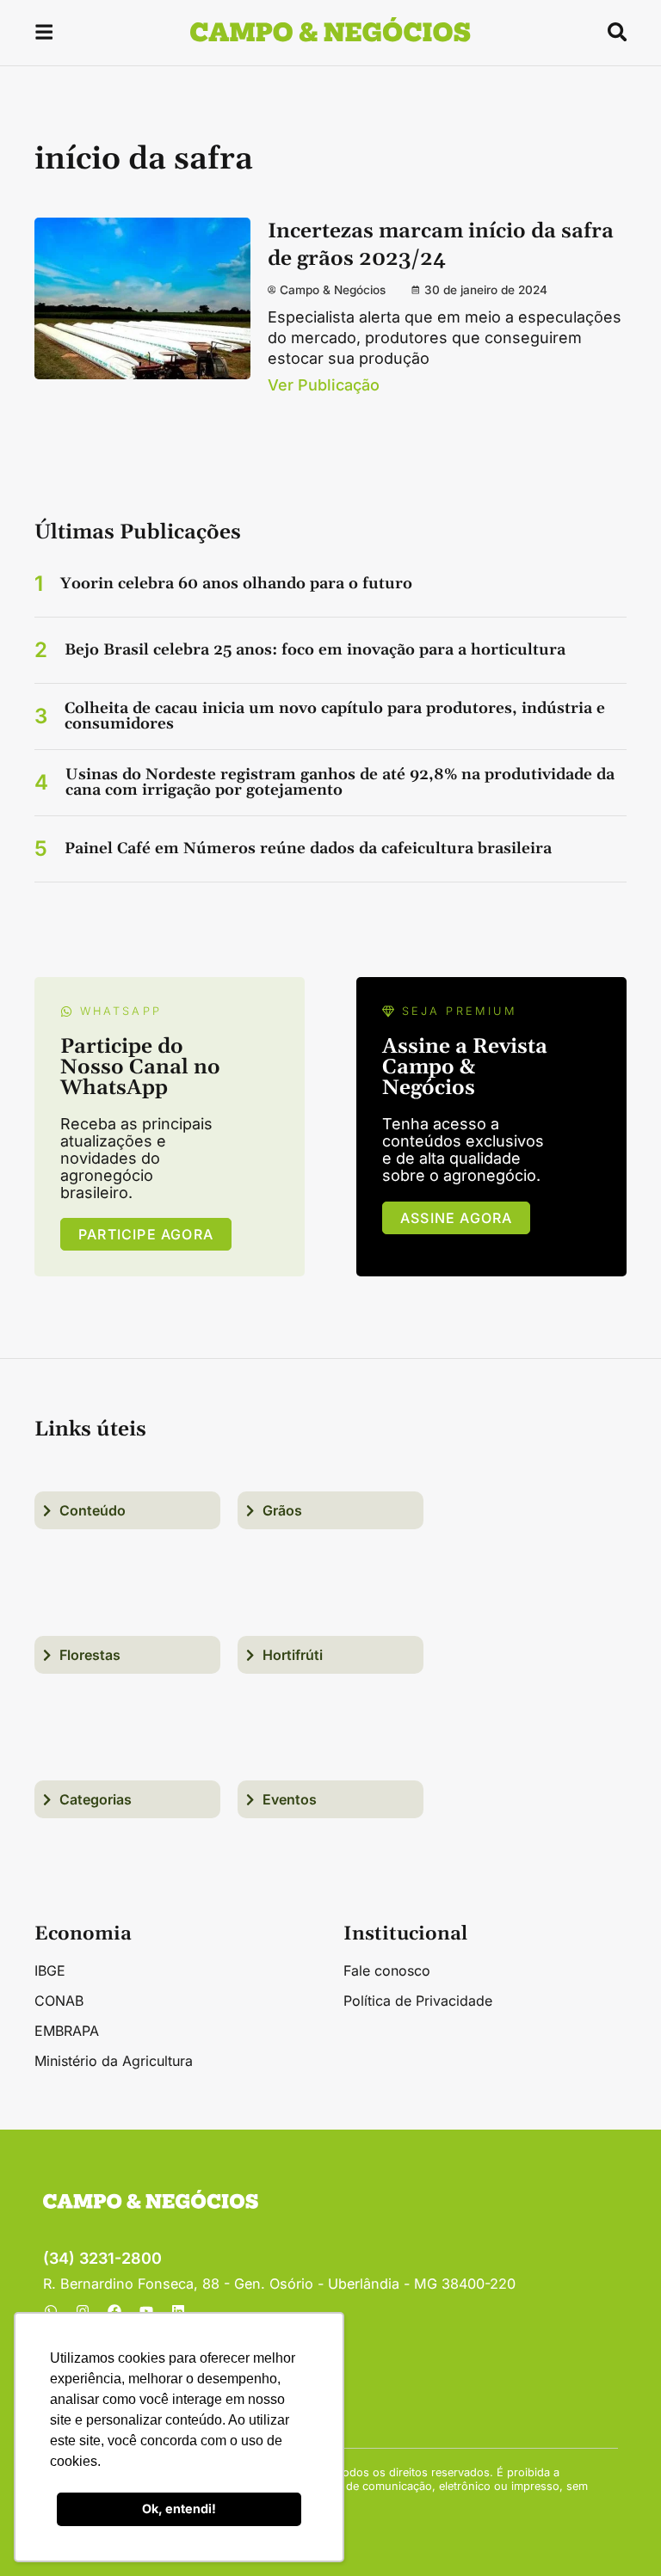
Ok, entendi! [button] (179, 2508)
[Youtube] (146, 2311)
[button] (44, 35)
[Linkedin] (178, 2311)
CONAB (59, 2001)
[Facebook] (114, 2311)
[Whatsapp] (51, 2311)
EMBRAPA (67, 2031)
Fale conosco (387, 1970)
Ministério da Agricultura (114, 2061)
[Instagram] (83, 2311)
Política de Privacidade (418, 2001)
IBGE (50, 1970)
